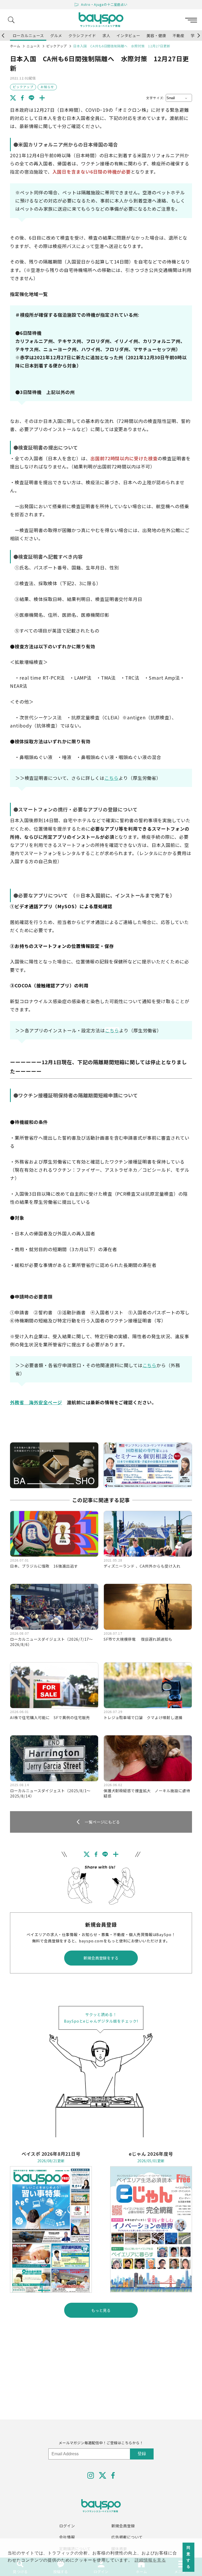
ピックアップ (57, 46)
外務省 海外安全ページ (36, 1402)
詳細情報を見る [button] (150, 2560)
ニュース (33, 46)
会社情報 (67, 2537)
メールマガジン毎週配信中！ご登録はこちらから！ (101, 2443)
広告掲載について (127, 2537)
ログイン (67, 2526)
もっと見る (101, 2310)
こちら (112, 778)
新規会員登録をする (101, 1958)
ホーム (15, 46)
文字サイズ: (155, 98)
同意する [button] (188, 2557)
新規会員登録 (123, 2526)
